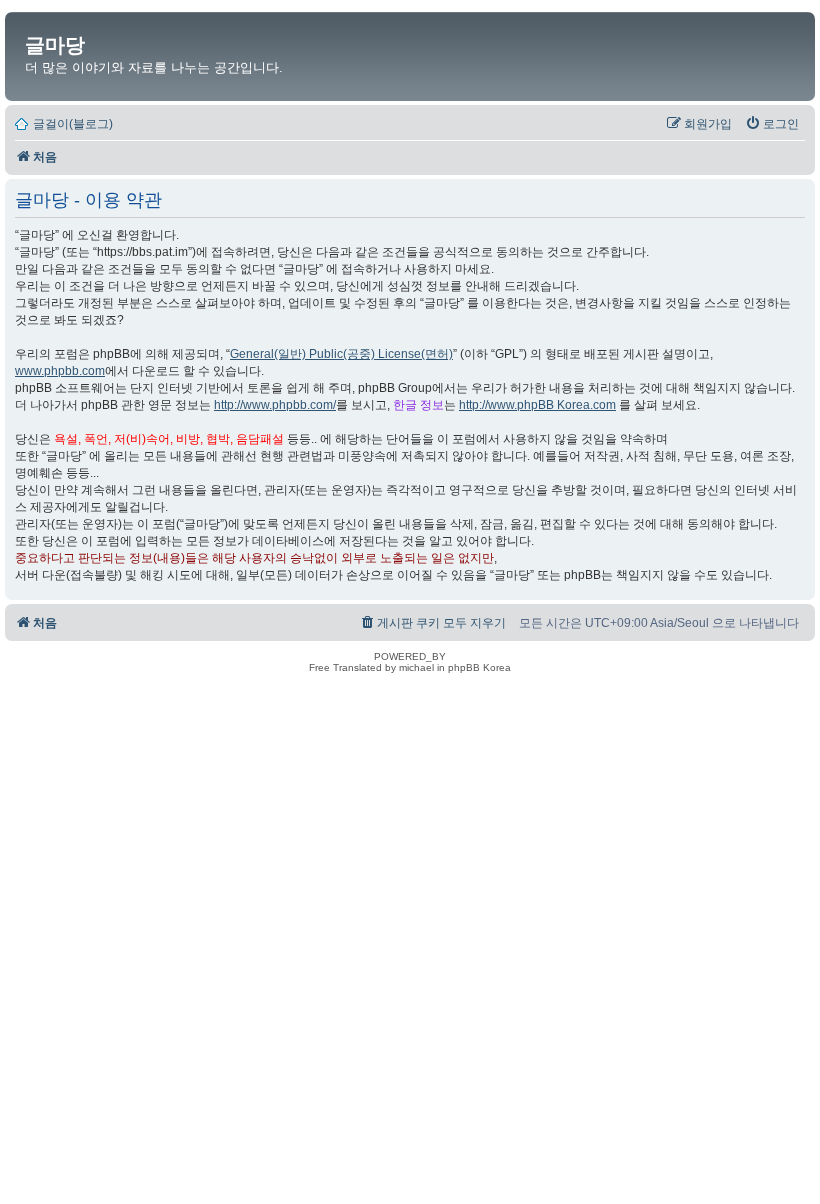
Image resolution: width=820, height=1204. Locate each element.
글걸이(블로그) (73, 124)
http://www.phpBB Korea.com (537, 405)
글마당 (55, 45)
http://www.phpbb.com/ (275, 405)
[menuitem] (772, 124)
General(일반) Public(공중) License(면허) (341, 354)
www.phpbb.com (60, 371)
